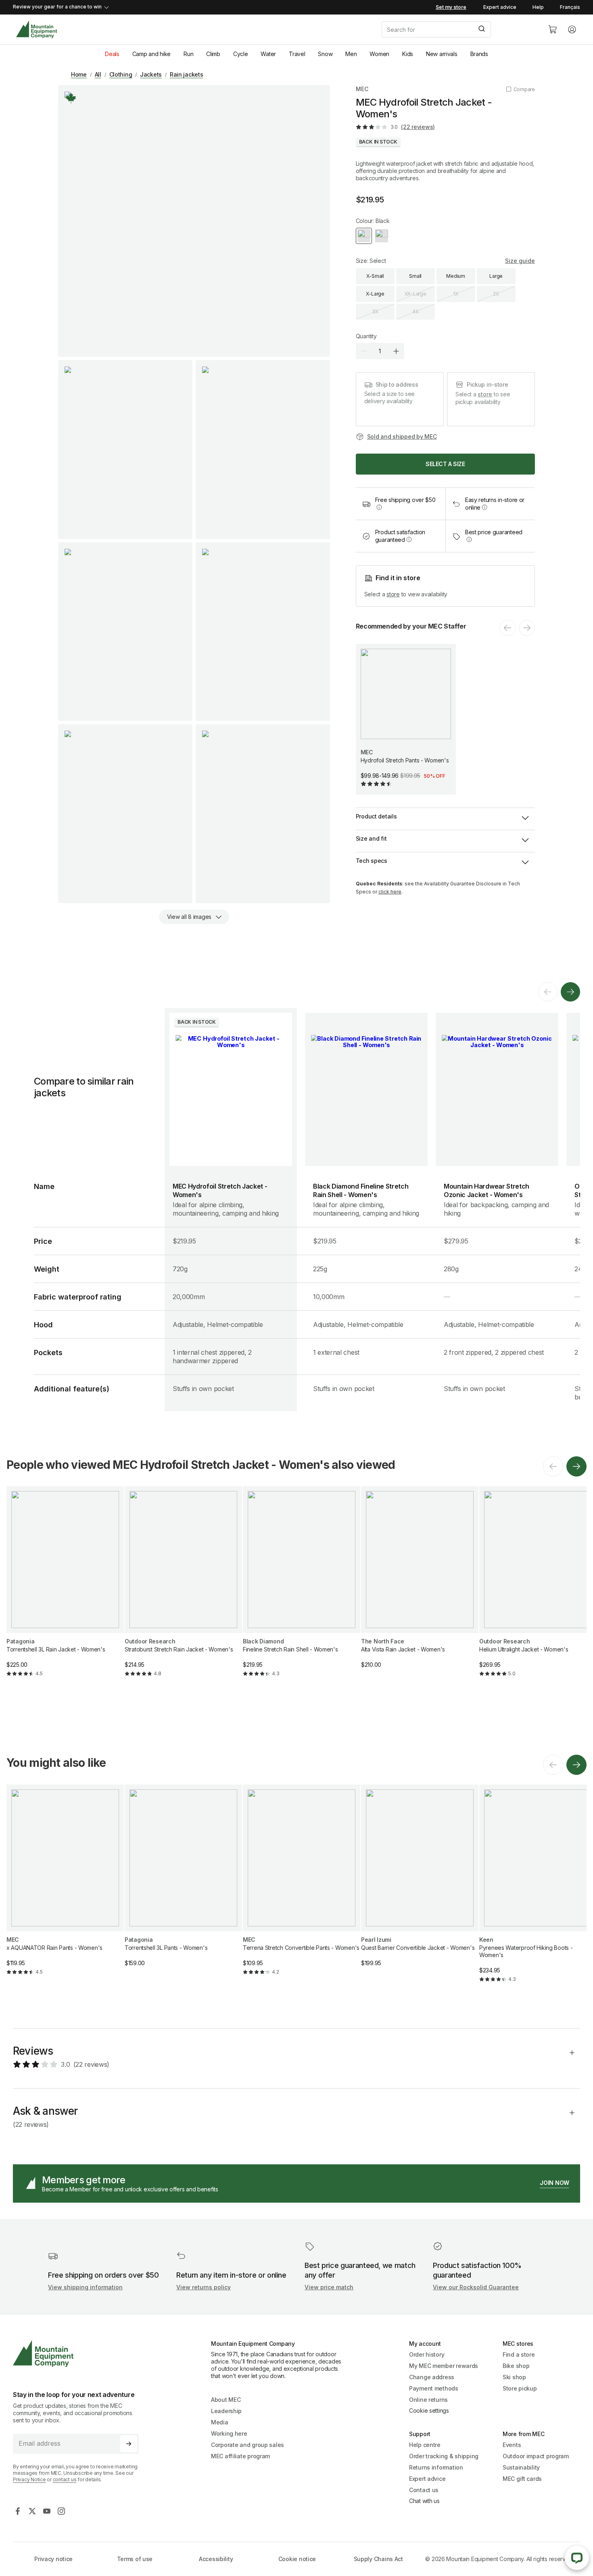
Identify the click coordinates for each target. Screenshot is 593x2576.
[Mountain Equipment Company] (79, 2354)
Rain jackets (187, 74)
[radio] (364, 236)
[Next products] (576, 1466)
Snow (325, 54)
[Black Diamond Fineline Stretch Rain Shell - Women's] (366, 1089)
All (98, 74)
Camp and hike (151, 54)
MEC (362, 89)
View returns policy (204, 2287)
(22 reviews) (418, 127)
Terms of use (135, 2559)
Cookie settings (429, 2410)
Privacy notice (53, 2559)
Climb (213, 54)
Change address (432, 2377)
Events (512, 2445)
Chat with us (424, 2501)
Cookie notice (297, 2559)
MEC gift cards (522, 2479)
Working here (229, 2433)
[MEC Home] (37, 30)
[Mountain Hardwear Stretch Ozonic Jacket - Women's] (497, 1089)
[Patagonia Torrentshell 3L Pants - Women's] (183, 1882)
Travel (297, 54)
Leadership (226, 2411)
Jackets (151, 74)
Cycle (241, 54)
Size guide (520, 261)
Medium (456, 276)
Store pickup (520, 2388)
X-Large (375, 294)
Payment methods (434, 2388)
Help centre (425, 2445)
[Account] (572, 29)
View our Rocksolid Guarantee (476, 2287)
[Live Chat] (577, 2558)
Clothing (121, 74)
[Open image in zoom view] (194, 221)
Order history (427, 2354)
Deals (112, 54)
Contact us (424, 2490)
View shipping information (85, 2287)
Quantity (366, 336)
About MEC (226, 2400)
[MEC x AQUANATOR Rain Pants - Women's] (65, 1887)
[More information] (71, 98)
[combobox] (458, 29)
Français (570, 7)
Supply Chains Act (378, 2559)
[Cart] (553, 29)
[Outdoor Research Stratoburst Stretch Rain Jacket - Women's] (183, 1588)
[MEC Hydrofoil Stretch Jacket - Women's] (231, 1089)
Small (415, 276)
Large (496, 276)
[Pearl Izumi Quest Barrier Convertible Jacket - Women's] (420, 1882)
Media (220, 2422)
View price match (329, 2287)
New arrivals (442, 54)
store (485, 394)
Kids (408, 54)
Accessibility (216, 2559)
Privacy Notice (29, 2479)
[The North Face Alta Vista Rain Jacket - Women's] (420, 1584)
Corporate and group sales (247, 2445)
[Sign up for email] (129, 2444)
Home (79, 74)
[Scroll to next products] (570, 992)
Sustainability (521, 2467)
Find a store (519, 2354)
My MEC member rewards (444, 2366)
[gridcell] (231, 1197)
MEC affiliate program (240, 2456)
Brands (479, 54)
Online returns (428, 2400)
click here (390, 892)
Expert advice (500, 7)
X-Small (375, 276)
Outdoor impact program (536, 2456)
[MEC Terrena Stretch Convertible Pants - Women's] (302, 1887)
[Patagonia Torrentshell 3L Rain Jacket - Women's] (65, 1588)
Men (351, 54)
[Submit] (481, 29)
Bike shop (516, 2366)
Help (538, 7)
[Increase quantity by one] (396, 351)
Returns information (436, 2467)
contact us (65, 2479)
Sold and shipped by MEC (402, 436)
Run (188, 54)
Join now (554, 2183)
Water (268, 54)
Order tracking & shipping (444, 2456)
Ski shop (514, 2377)
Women (379, 54)
